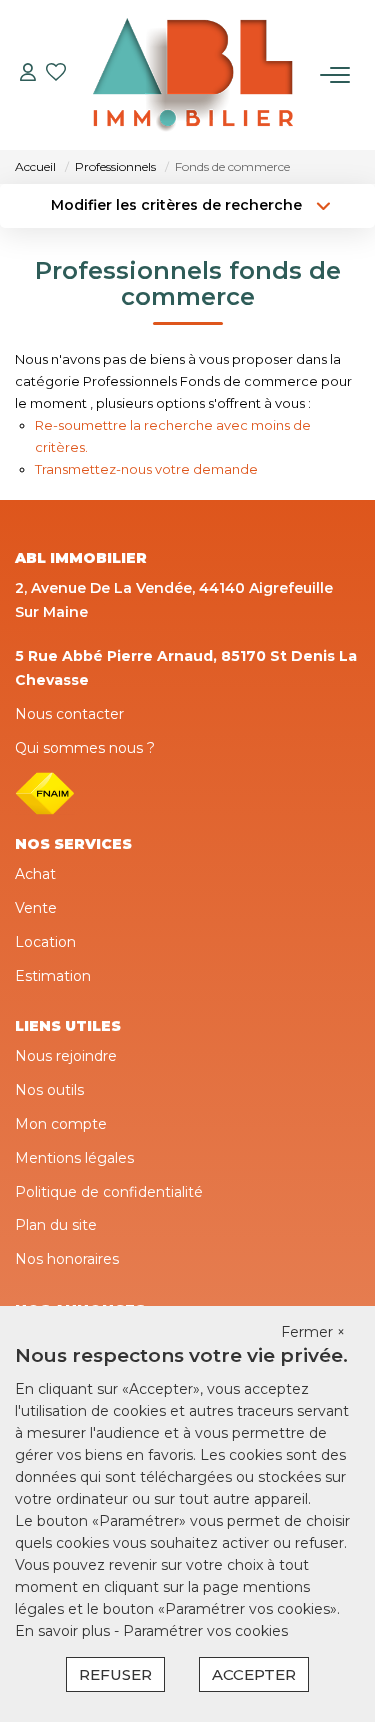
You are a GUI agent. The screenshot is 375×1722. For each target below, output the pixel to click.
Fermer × (313, 1332)
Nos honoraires (67, 1259)
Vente (36, 908)
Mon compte (61, 1124)
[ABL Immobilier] (193, 75)
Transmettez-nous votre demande (146, 469)
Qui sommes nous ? (85, 748)
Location (45, 942)
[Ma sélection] (56, 74)
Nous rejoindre (66, 1056)
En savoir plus (64, 1631)
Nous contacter (69, 714)
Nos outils (49, 1090)
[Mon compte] (28, 74)
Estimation (53, 976)
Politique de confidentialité (109, 1192)
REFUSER (115, 1674)
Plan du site (56, 1225)
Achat (35, 874)
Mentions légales (74, 1158)
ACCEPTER (254, 1674)
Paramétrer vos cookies (205, 1631)
